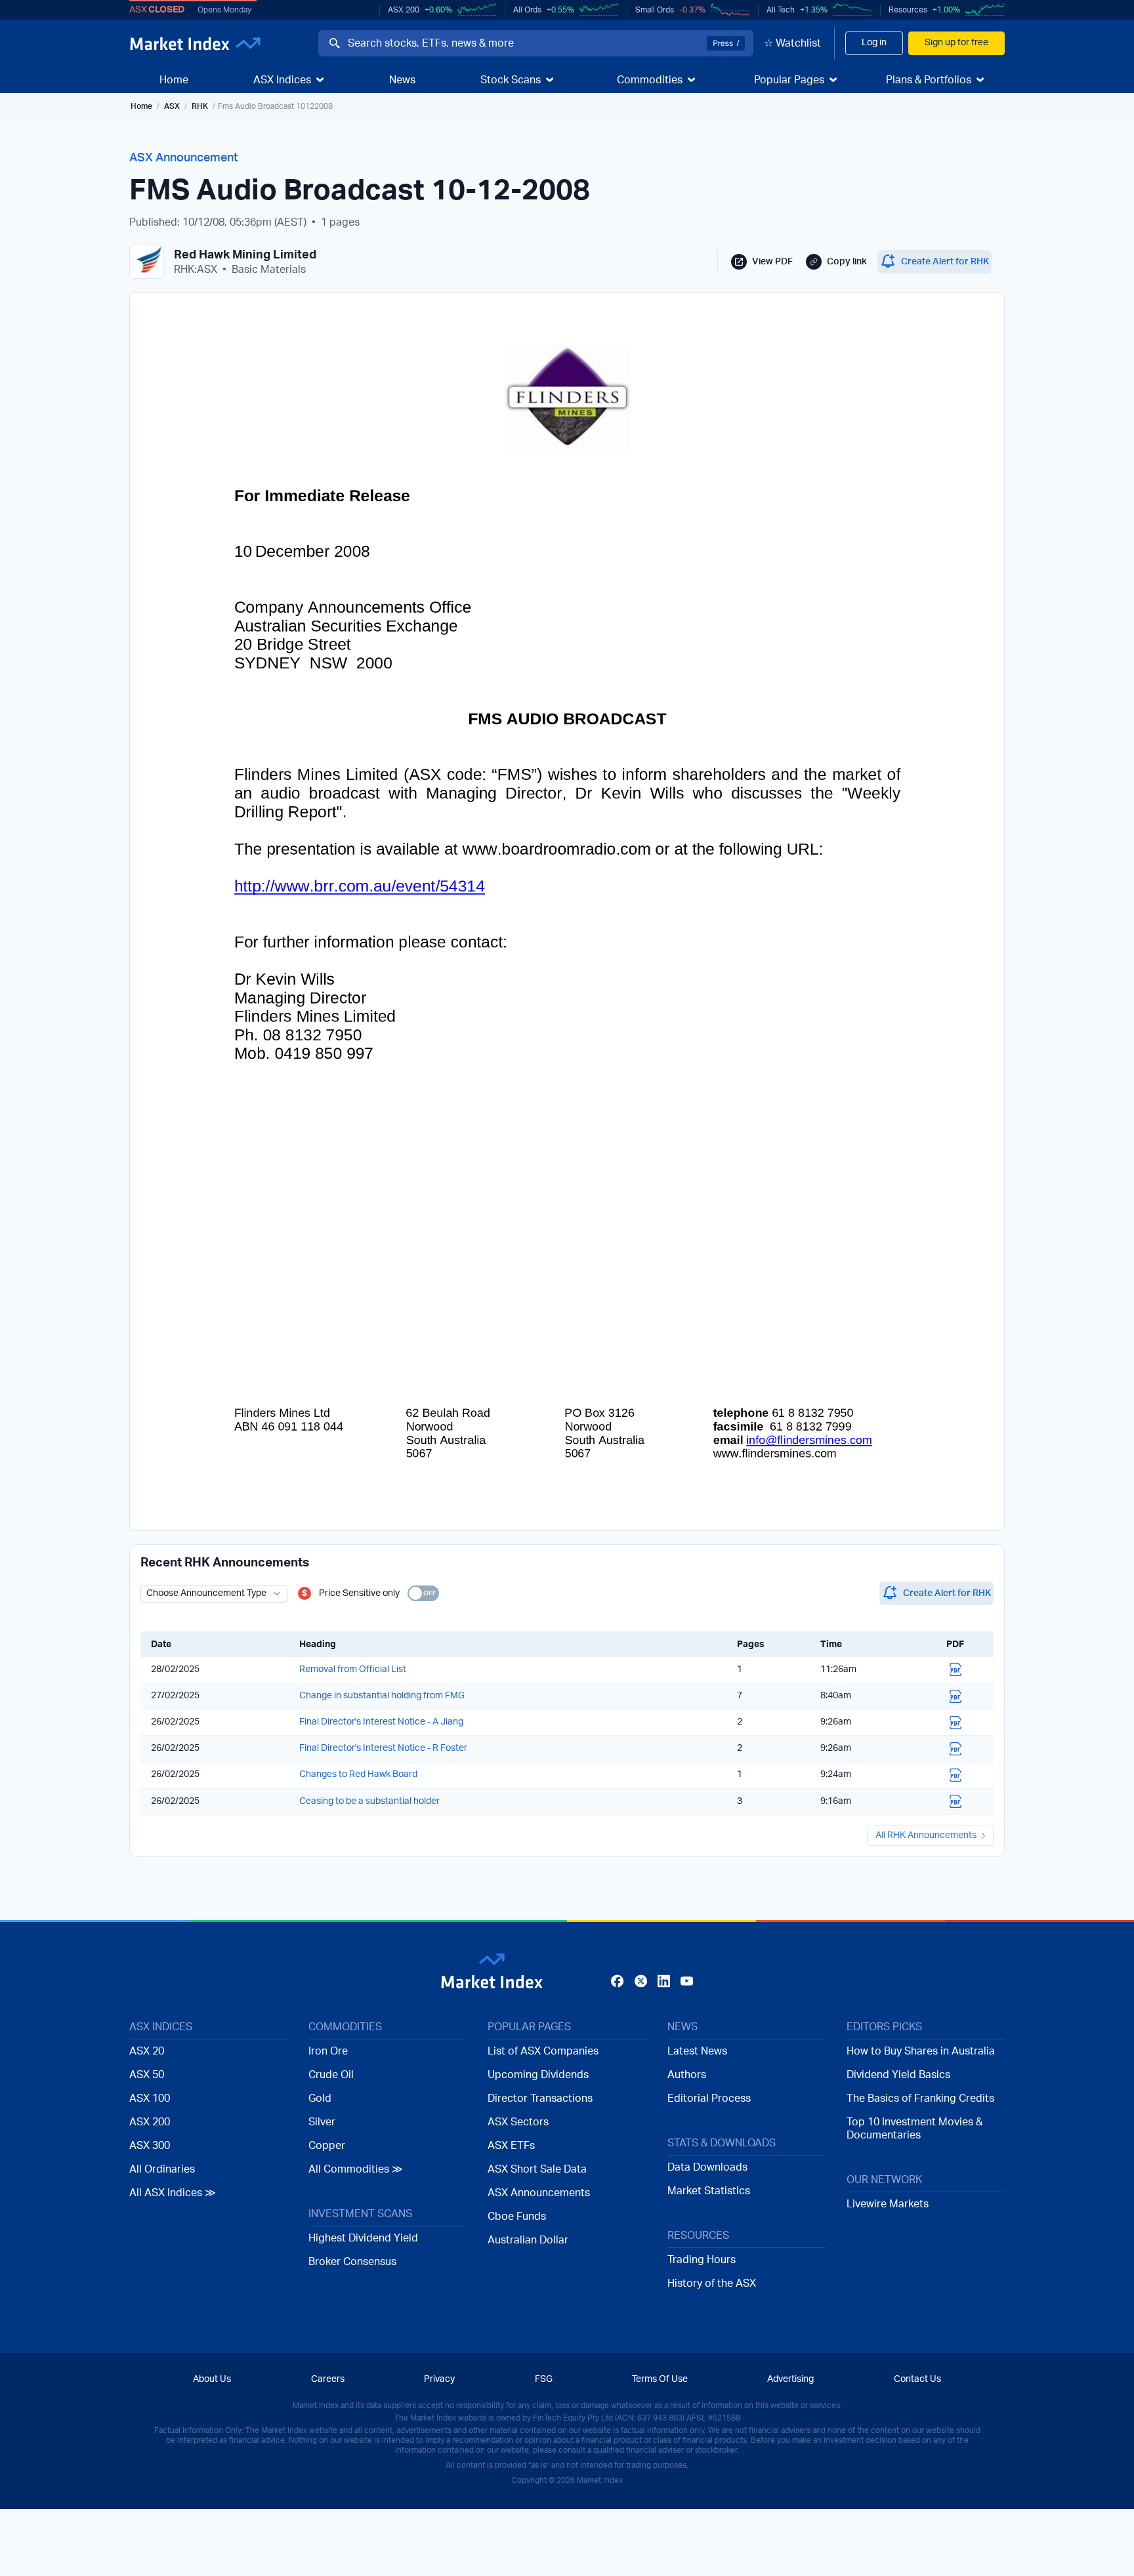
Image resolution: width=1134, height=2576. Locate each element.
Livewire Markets (888, 2204)
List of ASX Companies (543, 2051)
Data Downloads (707, 2167)
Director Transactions (540, 2098)
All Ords (527, 10)
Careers (328, 2379)
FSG (544, 2379)
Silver (322, 2122)
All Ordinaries (162, 2169)
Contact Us (917, 2379)
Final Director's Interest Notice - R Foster (383, 1748)
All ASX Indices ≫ (173, 2193)
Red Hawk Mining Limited (245, 255)
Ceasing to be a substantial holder (369, 1801)
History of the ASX (712, 2283)
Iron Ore (328, 2051)
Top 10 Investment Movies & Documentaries (914, 2129)
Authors (687, 2075)
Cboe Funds (517, 2217)
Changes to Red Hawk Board (358, 1774)
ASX (172, 106)
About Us (212, 2379)
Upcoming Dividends (538, 2075)
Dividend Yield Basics (898, 2075)
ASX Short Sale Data (537, 2169)
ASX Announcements (539, 2193)
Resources (908, 10)
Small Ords (655, 10)
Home (141, 106)
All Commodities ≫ (356, 2169)
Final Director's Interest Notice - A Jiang (381, 1722)
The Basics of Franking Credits (920, 2098)
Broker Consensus (352, 2262)
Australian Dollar (528, 2240)
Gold (320, 2098)
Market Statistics (709, 2191)
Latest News (697, 2051)
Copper (327, 2146)
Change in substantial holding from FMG (382, 1696)
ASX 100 (150, 2098)
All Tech (781, 10)
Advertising (790, 2379)
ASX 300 (150, 2146)
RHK (200, 106)
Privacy (439, 2379)
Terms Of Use (660, 2379)
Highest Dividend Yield (363, 2238)
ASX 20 (147, 2051)
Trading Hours (702, 2260)
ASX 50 (147, 2075)
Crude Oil (331, 2075)
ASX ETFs (511, 2146)
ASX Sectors (518, 2122)
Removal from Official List (353, 1669)
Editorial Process (709, 2098)
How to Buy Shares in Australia (921, 2051)
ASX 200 (404, 10)
